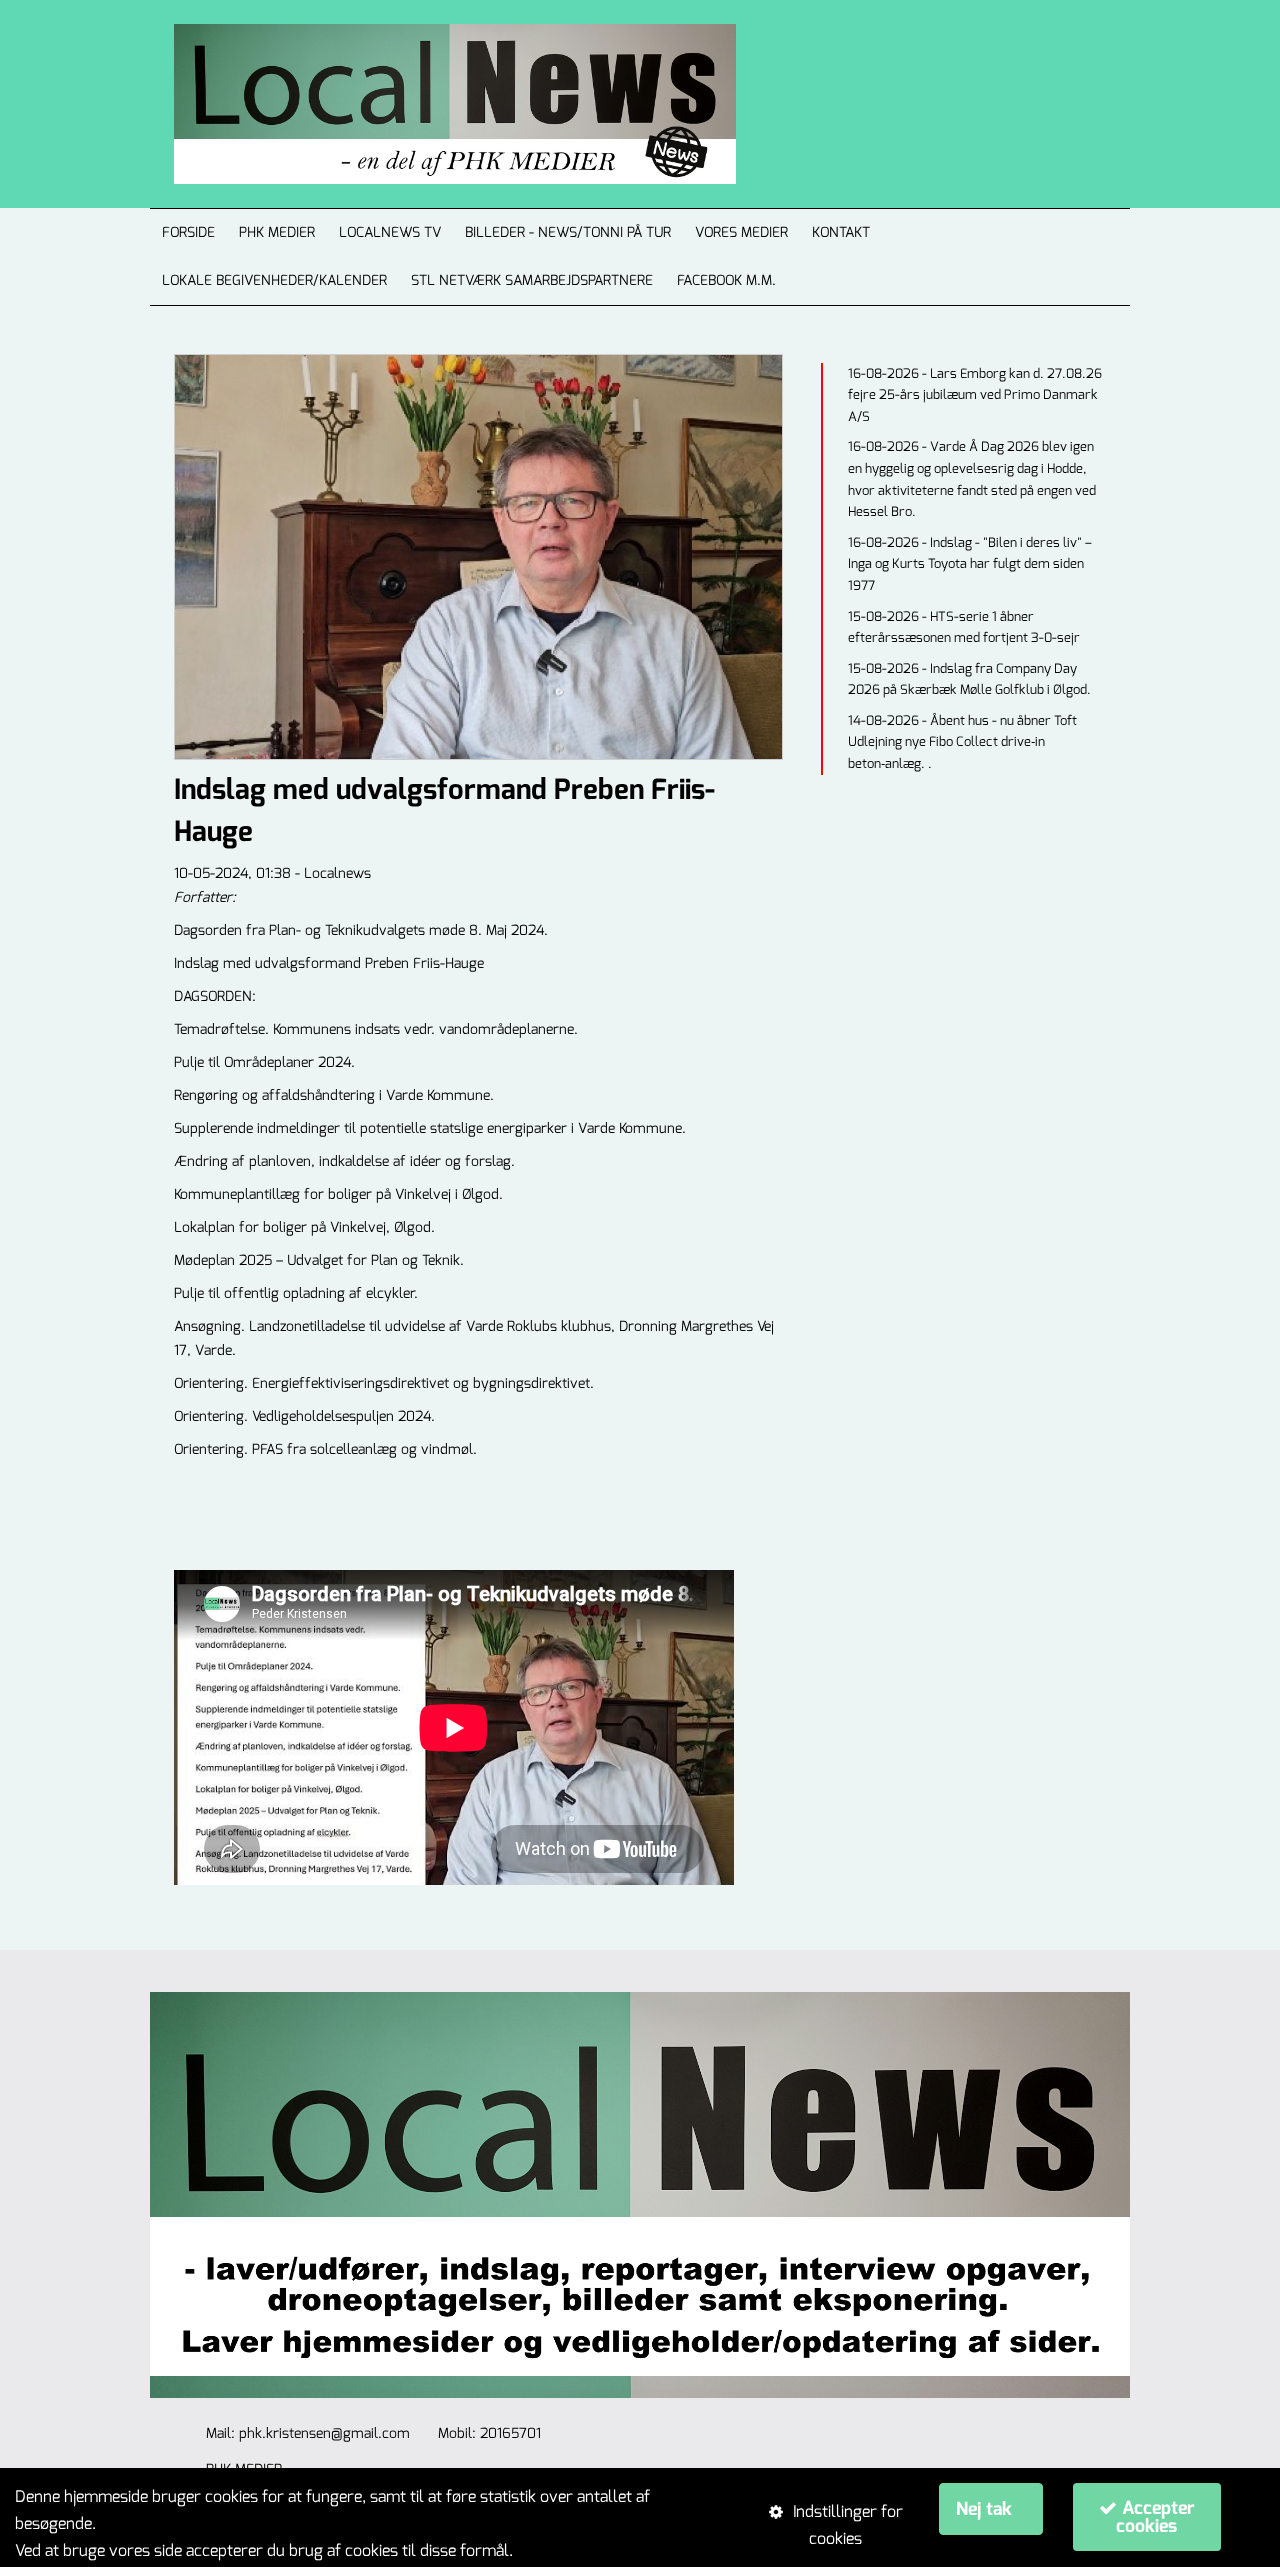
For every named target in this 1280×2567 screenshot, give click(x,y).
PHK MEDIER (277, 232)
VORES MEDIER (741, 232)
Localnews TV (390, 232)
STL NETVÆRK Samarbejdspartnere (532, 280)
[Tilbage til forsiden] (431, 104)
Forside (188, 232)
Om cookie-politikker (590, 2550)
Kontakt (841, 232)
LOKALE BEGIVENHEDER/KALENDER (274, 280)
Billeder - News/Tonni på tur (568, 232)
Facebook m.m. (726, 280)
